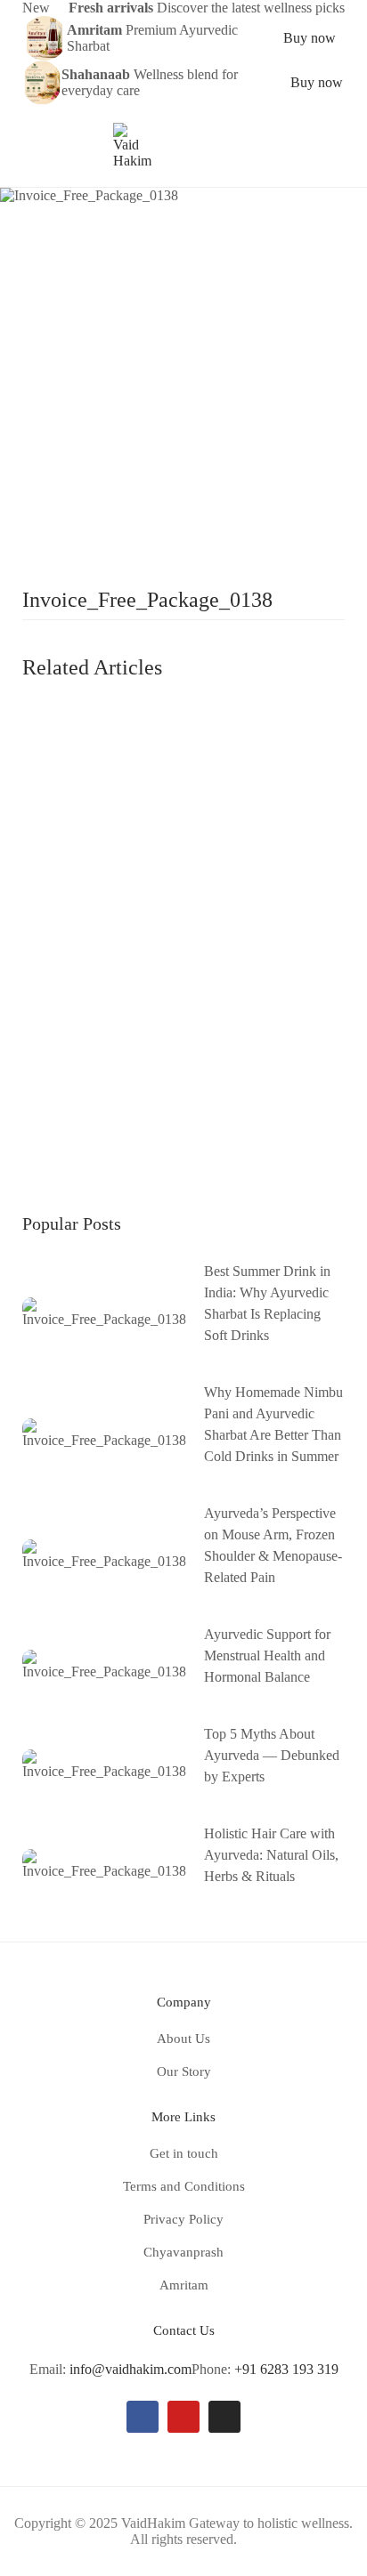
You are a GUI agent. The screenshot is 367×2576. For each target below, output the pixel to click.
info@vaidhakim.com (130, 2369)
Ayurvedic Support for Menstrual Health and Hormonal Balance (267, 1655)
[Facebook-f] (143, 2417)
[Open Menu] (31, 146)
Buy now (310, 38)
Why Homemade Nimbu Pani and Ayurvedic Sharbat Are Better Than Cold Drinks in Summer (273, 1424)
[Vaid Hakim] (132, 145)
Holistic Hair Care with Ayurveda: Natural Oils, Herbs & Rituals (271, 1855)
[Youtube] (183, 2417)
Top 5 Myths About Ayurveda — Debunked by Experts (272, 1755)
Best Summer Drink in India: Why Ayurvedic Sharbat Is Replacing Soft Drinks (267, 1303)
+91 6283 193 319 (286, 2369)
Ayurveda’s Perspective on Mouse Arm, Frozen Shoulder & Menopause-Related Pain (273, 1545)
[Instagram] (224, 2417)
